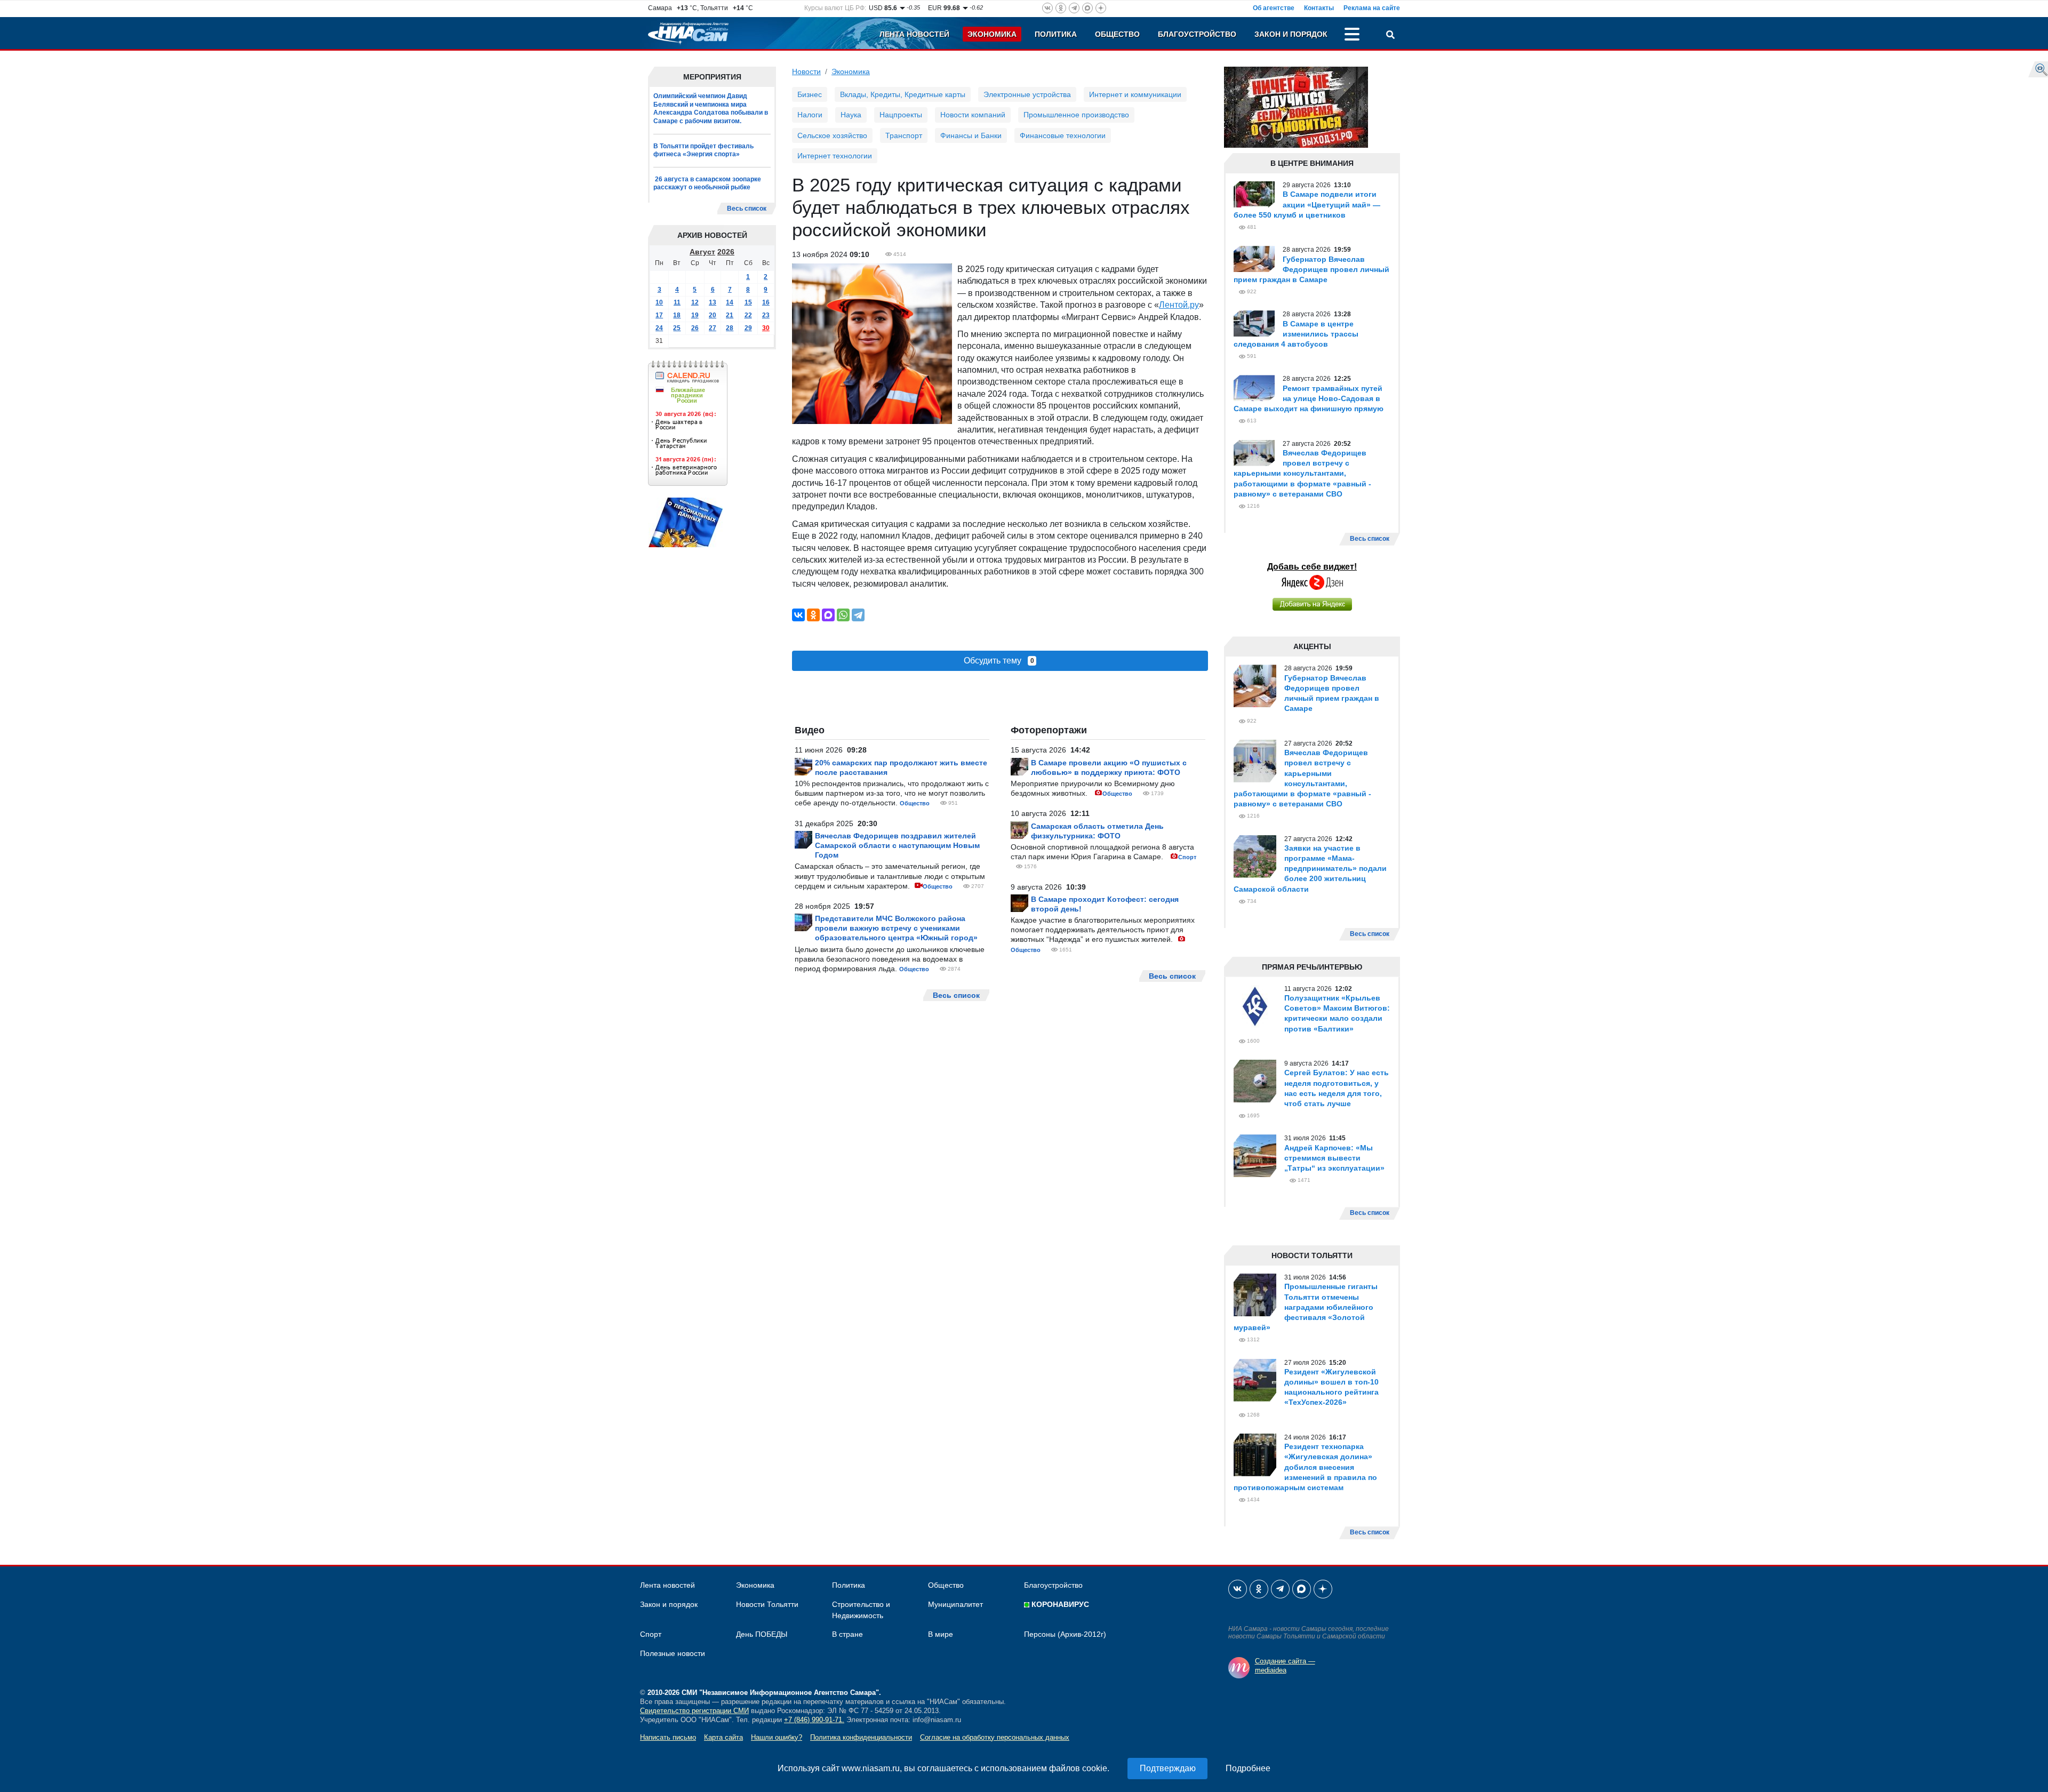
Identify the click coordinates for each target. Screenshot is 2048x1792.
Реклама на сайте (1372, 8)
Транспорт (904, 135)
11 (677, 302)
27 (713, 328)
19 (695, 315)
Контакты (1319, 8)
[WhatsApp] (843, 615)
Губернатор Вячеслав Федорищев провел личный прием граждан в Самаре (1311, 269)
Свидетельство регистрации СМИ (694, 1711)
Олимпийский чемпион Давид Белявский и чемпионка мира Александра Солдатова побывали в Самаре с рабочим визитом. (711, 109)
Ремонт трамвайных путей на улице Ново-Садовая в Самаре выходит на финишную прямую (1309, 398)
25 (677, 328)
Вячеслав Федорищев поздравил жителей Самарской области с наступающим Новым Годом (897, 845)
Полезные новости (673, 1653)
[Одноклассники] (813, 615)
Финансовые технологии (1063, 135)
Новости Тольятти (767, 1604)
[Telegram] (858, 615)
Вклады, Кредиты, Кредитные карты (903, 94)
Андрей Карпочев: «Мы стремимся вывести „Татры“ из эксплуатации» (1334, 1158)
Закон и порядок (1291, 34)
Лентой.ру (1179, 305)
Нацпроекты (901, 115)
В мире (941, 1634)
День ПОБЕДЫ (762, 1634)
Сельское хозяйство (832, 135)
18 (677, 315)
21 (730, 315)
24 (659, 328)
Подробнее (1248, 1768)
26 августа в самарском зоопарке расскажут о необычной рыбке (707, 183)
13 (713, 302)
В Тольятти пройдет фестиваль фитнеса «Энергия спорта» (703, 150)
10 (659, 302)
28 (730, 328)
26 (695, 328)
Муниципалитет (955, 1604)
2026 (726, 252)
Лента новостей (914, 34)
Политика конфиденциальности (861, 1737)
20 (713, 315)
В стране (847, 1634)
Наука (851, 115)
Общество (1117, 34)
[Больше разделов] (1352, 36)
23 (766, 315)
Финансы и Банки (971, 135)
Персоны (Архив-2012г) (1065, 1634)
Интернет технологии (835, 156)
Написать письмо (668, 1737)
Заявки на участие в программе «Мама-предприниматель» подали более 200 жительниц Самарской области (1310, 869)
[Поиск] (1390, 36)
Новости (806, 71)
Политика (1056, 34)
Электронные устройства (1027, 94)
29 (748, 328)
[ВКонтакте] (798, 615)
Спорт (1187, 857)
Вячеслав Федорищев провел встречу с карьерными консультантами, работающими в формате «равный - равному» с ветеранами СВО (1302, 473)
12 (695, 302)
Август (702, 252)
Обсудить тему (999, 661)
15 (748, 302)
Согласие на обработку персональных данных (995, 1737)
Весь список (747, 209)
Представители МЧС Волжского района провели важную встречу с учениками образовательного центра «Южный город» (896, 928)
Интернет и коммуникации (1135, 94)
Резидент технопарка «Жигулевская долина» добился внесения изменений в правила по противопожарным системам (1305, 1467)
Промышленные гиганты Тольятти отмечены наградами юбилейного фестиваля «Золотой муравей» (1306, 1307)
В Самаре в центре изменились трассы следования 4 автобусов (1296, 334)
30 (766, 328)
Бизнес (810, 94)
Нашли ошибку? (777, 1737)
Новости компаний (973, 115)
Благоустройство (1197, 34)
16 (766, 302)
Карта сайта (723, 1737)
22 (748, 315)
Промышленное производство (1076, 115)
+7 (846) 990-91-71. (814, 1720)
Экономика (992, 34)
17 (659, 315)
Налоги (810, 115)
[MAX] (828, 615)
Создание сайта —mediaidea (1285, 1666)
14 (730, 302)
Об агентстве (1274, 8)
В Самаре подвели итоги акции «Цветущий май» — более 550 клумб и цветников (1307, 204)
